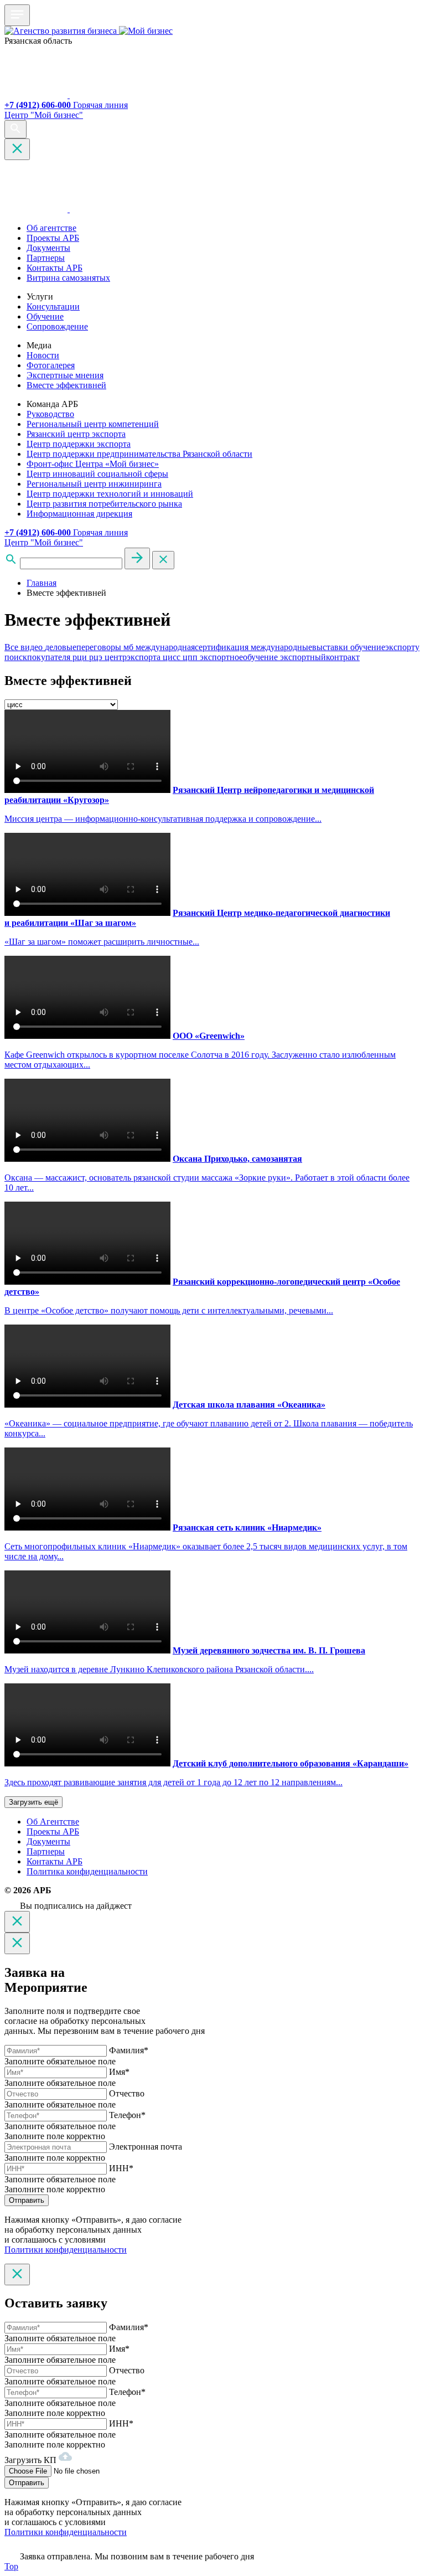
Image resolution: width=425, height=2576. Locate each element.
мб (129, 647)
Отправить (27, 2200)
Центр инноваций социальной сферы (97, 474)
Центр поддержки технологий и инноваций (110, 494)
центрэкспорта (134, 657)
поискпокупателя (38, 657)
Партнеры (46, 258)
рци (81, 657)
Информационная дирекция (79, 514)
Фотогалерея (51, 365)
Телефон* (127, 2115)
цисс (173, 657)
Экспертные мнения (65, 375)
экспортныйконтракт (320, 657)
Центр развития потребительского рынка (104, 504)
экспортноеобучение (240, 657)
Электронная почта (146, 2147)
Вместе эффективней (66, 385)
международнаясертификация (193, 647)
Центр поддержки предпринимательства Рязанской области (139, 454)
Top (11, 2566)
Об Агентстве (53, 1822)
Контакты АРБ (55, 268)
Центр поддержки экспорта (79, 444)
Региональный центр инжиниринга (94, 484)
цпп (191, 657)
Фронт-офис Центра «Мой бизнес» (93, 464)
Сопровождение (57, 326)
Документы (48, 248)
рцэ (97, 657)
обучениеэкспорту (385, 647)
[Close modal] (17, 1922)
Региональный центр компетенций (93, 424)
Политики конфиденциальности (66, 2250)
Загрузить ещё (33, 1802)
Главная (42, 583)
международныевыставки (300, 647)
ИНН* (121, 2168)
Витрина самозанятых (68, 278)
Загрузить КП (32, 2460)
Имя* (119, 2072)
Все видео (25, 647)
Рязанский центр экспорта (76, 434)
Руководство (50, 414)
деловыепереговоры (84, 647)
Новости (43, 355)
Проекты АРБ (53, 238)
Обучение (45, 316)
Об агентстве (51, 228)
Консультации (53, 306)
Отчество (127, 2093)
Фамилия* (129, 2050)
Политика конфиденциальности (87, 1871)
